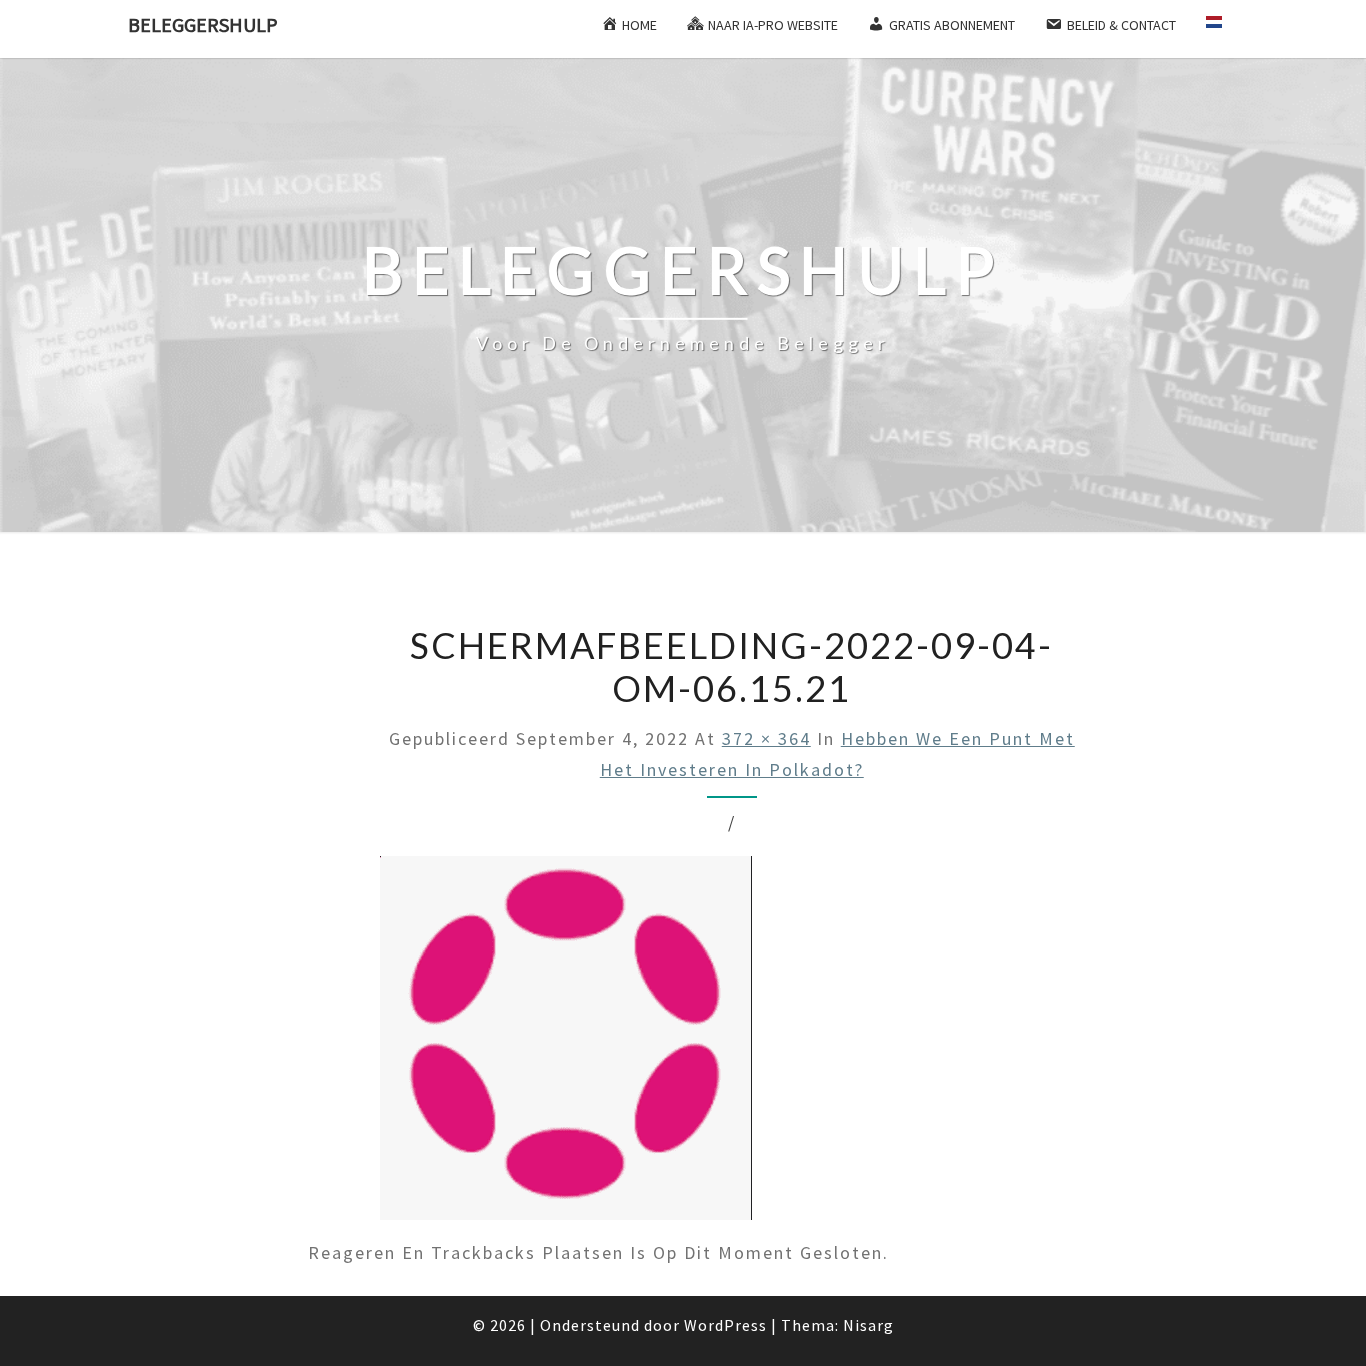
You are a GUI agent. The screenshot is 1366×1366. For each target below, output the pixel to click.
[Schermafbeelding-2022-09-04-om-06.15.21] (566, 1045)
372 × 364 (766, 738)
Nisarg (868, 1325)
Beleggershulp (203, 24)
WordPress (725, 1325)
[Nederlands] (1222, 29)
